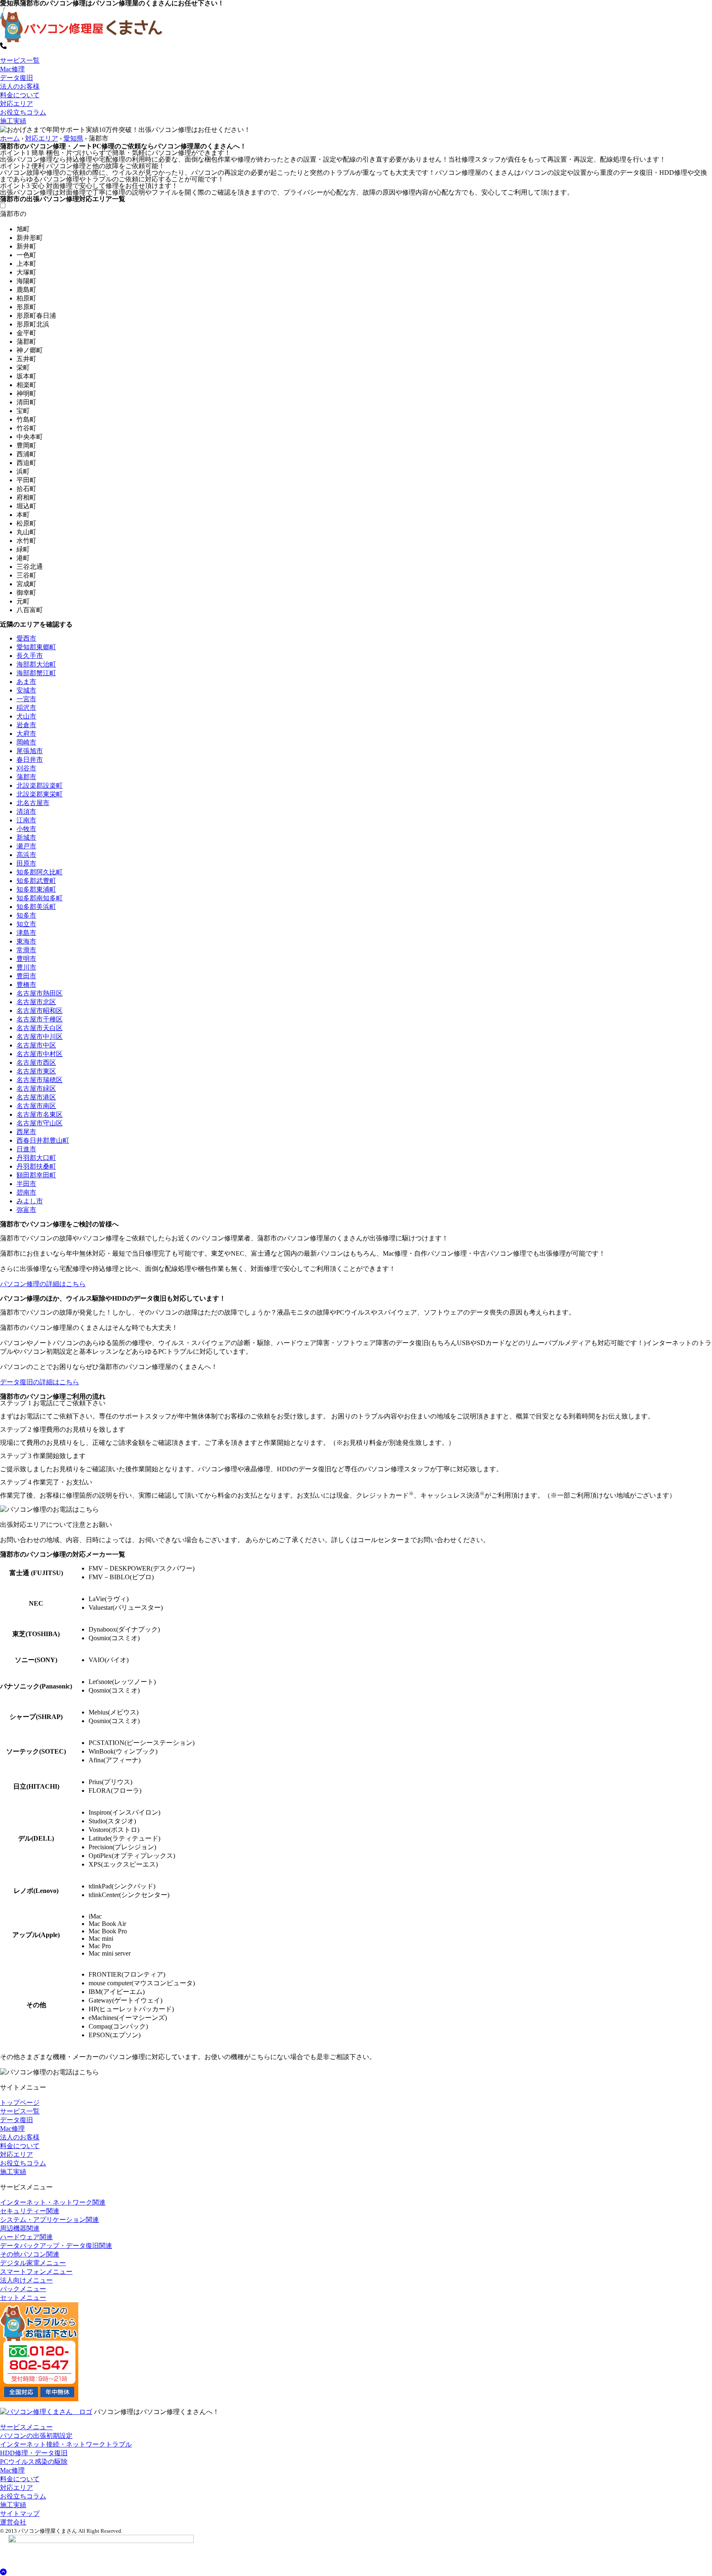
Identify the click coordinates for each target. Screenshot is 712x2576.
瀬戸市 (26, 846)
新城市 (26, 837)
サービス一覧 (20, 60)
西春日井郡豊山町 (43, 1140)
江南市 (26, 820)
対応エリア (16, 104)
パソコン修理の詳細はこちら (43, 1284)
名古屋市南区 (36, 1106)
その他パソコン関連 (30, 2254)
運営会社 (13, 2522)
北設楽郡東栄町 (40, 794)
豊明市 (26, 959)
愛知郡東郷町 (36, 647)
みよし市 (30, 1201)
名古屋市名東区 (40, 1114)
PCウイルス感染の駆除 (34, 2462)
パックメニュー (23, 2289)
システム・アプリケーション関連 (49, 2220)
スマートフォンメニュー (36, 2272)
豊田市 (26, 976)
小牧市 (26, 829)
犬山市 (26, 716)
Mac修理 (12, 69)
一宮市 (26, 699)
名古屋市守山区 (40, 1123)
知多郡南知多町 (40, 898)
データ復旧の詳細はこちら (40, 1382)
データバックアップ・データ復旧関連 (56, 2246)
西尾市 (26, 1132)
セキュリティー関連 (30, 2211)
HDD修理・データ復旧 (34, 2453)
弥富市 (26, 1210)
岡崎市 (26, 742)
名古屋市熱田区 (40, 993)
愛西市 (26, 638)
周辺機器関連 (20, 2228)
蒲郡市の (13, 214)
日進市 (26, 1149)
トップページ (20, 2103)
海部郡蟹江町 (36, 673)
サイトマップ (20, 2514)
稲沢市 (26, 708)
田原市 (26, 863)
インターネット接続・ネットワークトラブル (66, 2444)
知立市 (26, 924)
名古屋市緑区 (36, 1088)
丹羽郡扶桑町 (36, 1166)
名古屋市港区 (36, 1097)
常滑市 (26, 950)
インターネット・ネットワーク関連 (53, 2202)
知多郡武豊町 (36, 881)
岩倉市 (26, 725)
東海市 (26, 941)
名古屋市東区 (36, 1071)
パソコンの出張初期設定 (36, 2436)
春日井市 (30, 760)
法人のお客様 (20, 86)
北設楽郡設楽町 (40, 785)
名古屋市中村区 (40, 1054)
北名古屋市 (33, 803)
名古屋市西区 (36, 1063)
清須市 (26, 811)
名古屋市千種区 (40, 1019)
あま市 (26, 682)
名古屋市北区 (36, 1002)
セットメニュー (23, 2298)
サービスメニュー (26, 2427)
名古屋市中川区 (40, 1037)
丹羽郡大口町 (36, 1158)
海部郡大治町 (36, 664)
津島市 (26, 933)
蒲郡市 (26, 777)
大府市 (26, 734)
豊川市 (26, 967)
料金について (20, 95)
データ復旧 (16, 78)
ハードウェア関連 (26, 2237)
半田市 (26, 1184)
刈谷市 (26, 768)
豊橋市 (26, 985)
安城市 (26, 690)
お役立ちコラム (23, 112)
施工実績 (13, 121)
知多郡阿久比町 (40, 872)
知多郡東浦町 (36, 889)
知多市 (26, 915)
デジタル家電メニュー (33, 2263)
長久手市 (30, 656)
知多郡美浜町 (36, 907)
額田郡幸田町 (36, 1175)
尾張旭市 (30, 751)
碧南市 (26, 1192)
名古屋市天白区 (40, 1028)
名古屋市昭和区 (40, 1011)
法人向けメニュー (26, 2280)
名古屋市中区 (36, 1045)
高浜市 (26, 855)
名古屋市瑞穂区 (40, 1080)
